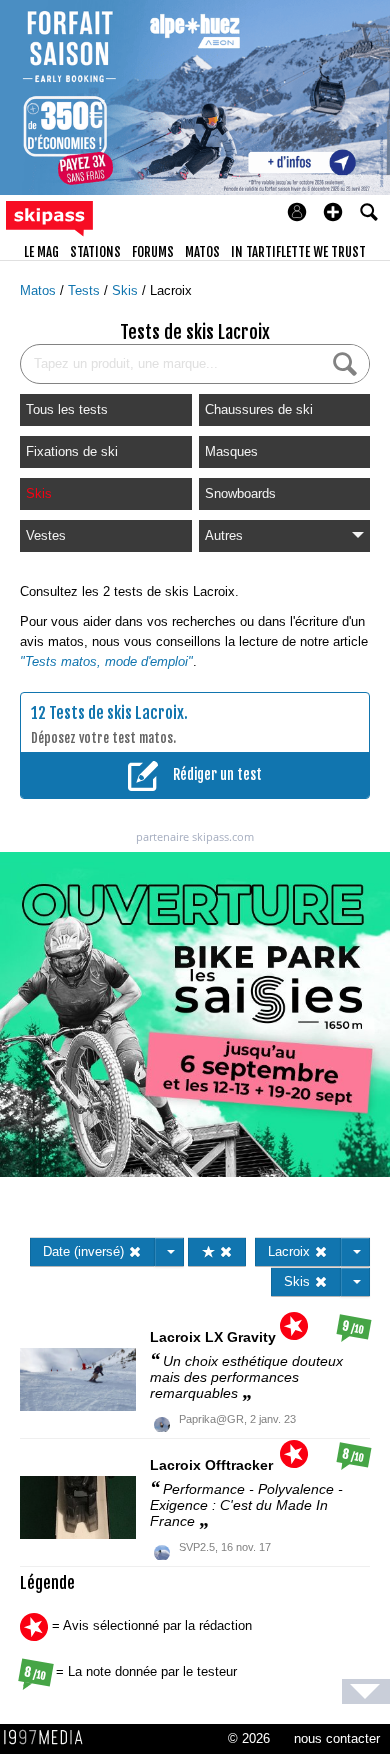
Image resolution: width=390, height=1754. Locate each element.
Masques (231, 451)
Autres (224, 535)
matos (202, 252)
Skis (127, 290)
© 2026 (249, 1738)
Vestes (46, 535)
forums (153, 252)
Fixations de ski (72, 451)
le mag (41, 252)
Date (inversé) (85, 1251)
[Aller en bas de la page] (366, 1691)
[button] (333, 212)
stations (95, 252)
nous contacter (337, 1738)
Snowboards (240, 493)
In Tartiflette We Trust (298, 252)
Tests (86, 290)
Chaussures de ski (259, 409)
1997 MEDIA (49, 1738)
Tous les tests (67, 409)
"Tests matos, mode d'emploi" (106, 661)
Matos (40, 290)
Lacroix (171, 290)
